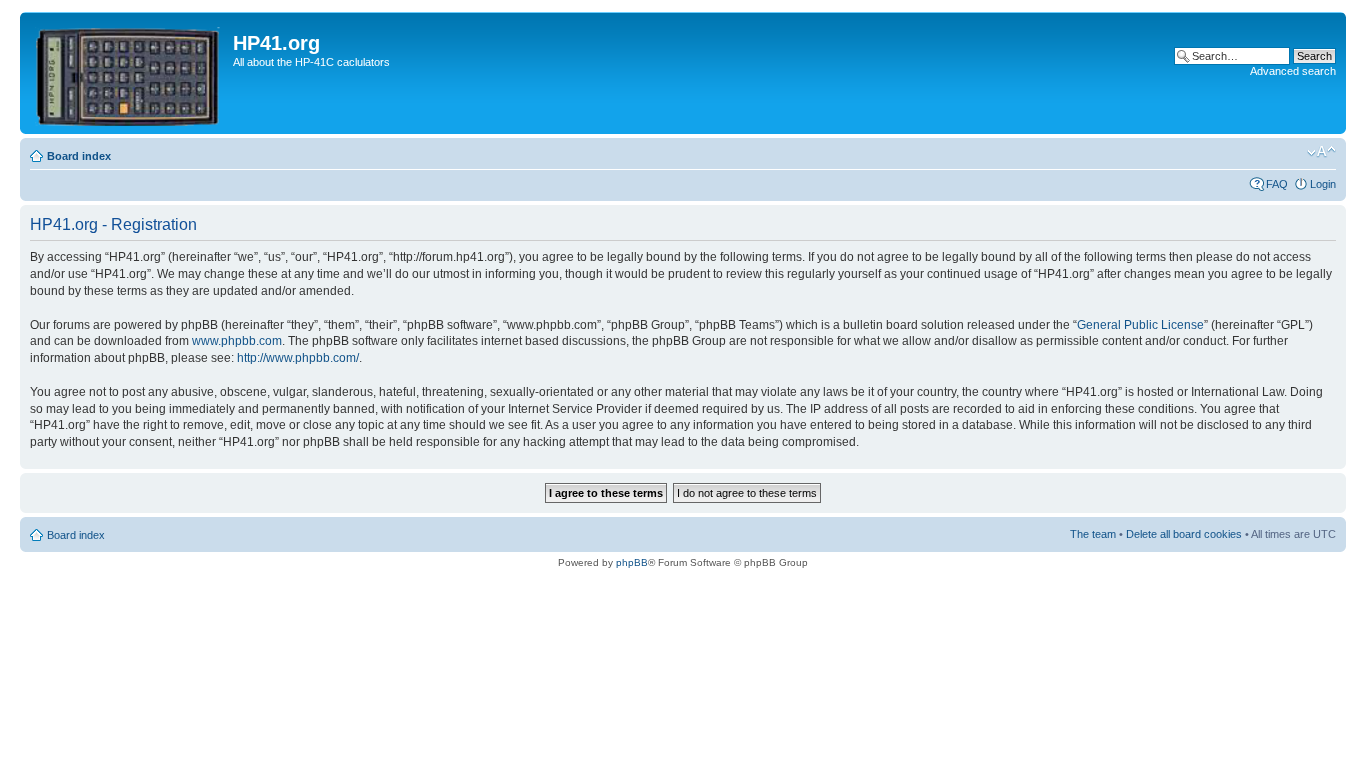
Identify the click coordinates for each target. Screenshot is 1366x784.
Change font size (1321, 152)
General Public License (1140, 325)
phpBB (632, 562)
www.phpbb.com (237, 341)
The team (1093, 534)
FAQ (1277, 184)
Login (1323, 184)
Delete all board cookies (1184, 534)
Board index (79, 156)
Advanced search (1293, 71)
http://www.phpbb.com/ (298, 358)
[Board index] (129, 73)
